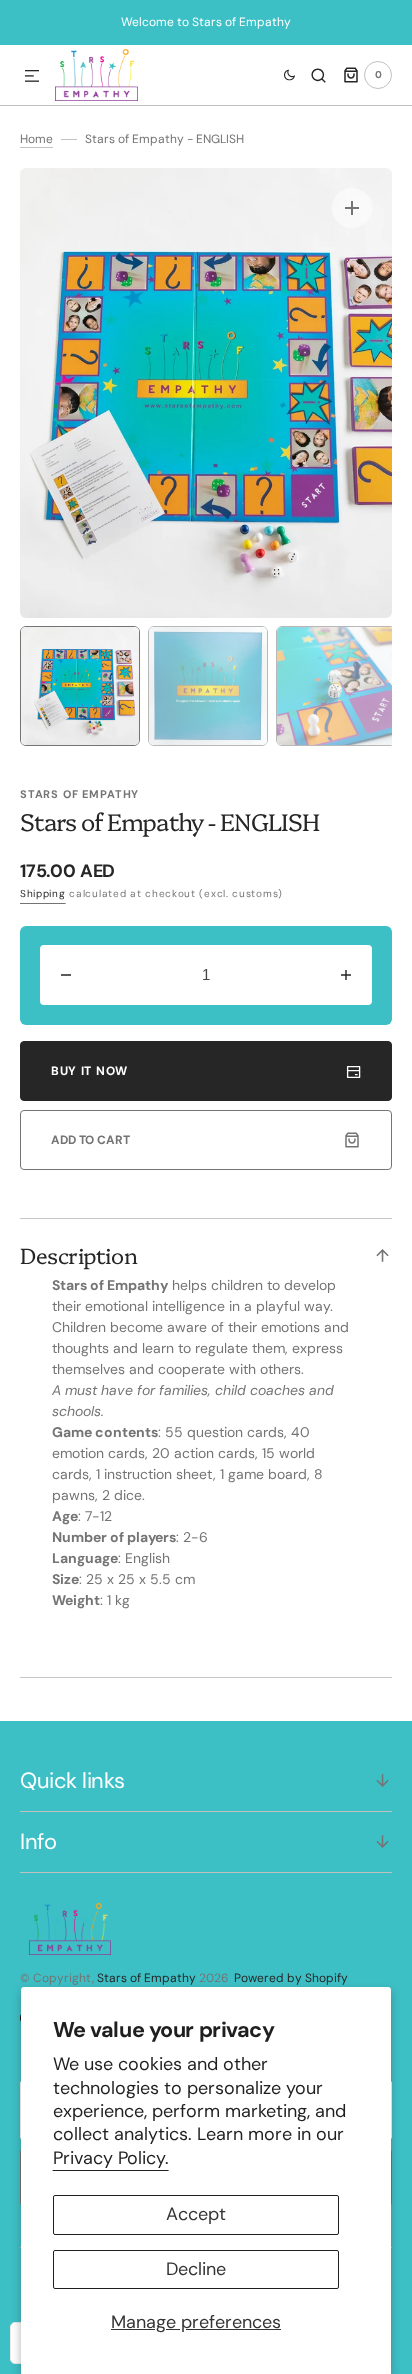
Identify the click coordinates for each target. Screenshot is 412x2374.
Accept (196, 2214)
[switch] (277, 75)
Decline (196, 2269)
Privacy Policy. (111, 2158)
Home (36, 139)
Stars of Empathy (146, 1978)
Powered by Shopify (291, 1978)
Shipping (43, 893)
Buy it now (89, 1071)
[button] (32, 77)
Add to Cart (90, 1140)
